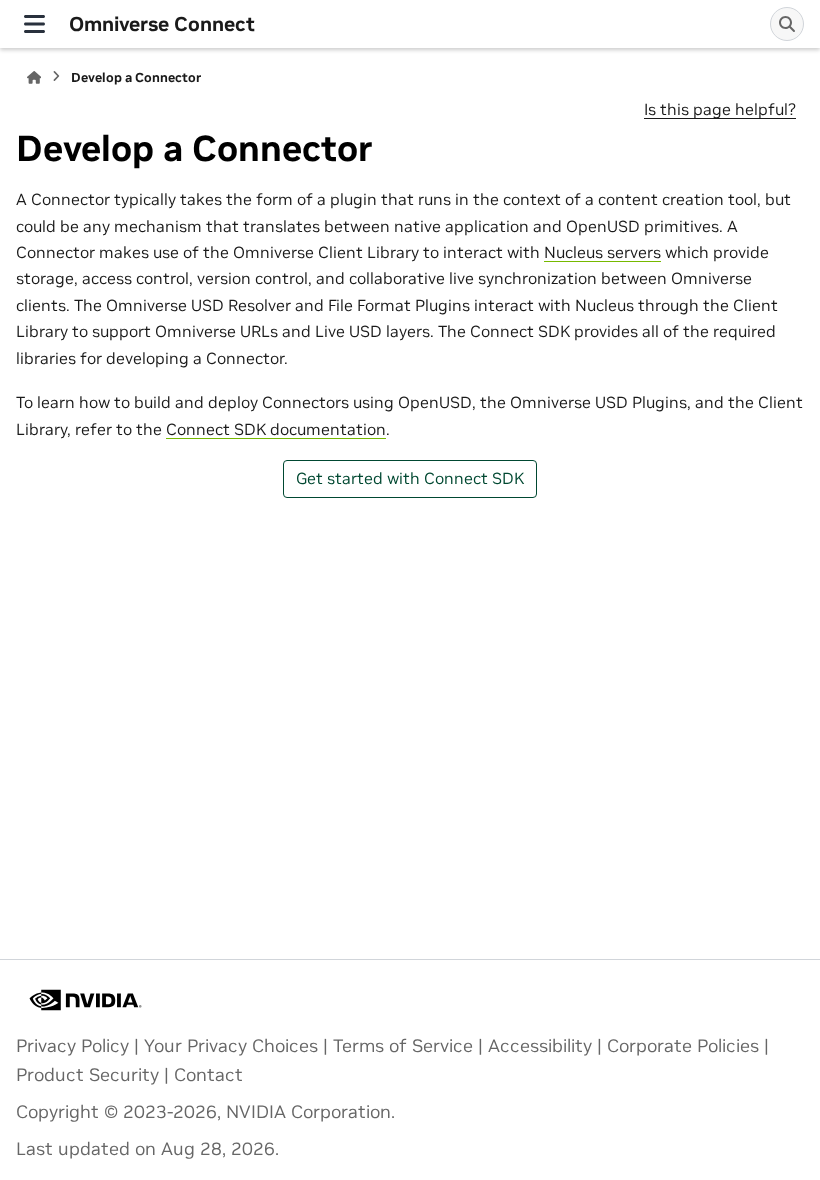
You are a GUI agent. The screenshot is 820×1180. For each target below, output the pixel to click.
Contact (208, 1075)
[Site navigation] (34, 24)
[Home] (34, 77)
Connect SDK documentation (276, 429)
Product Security (87, 1075)
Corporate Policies (683, 1046)
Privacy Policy (72, 1046)
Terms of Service (403, 1046)
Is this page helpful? (720, 109)
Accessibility (540, 1046)
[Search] (787, 24)
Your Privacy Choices (231, 1046)
